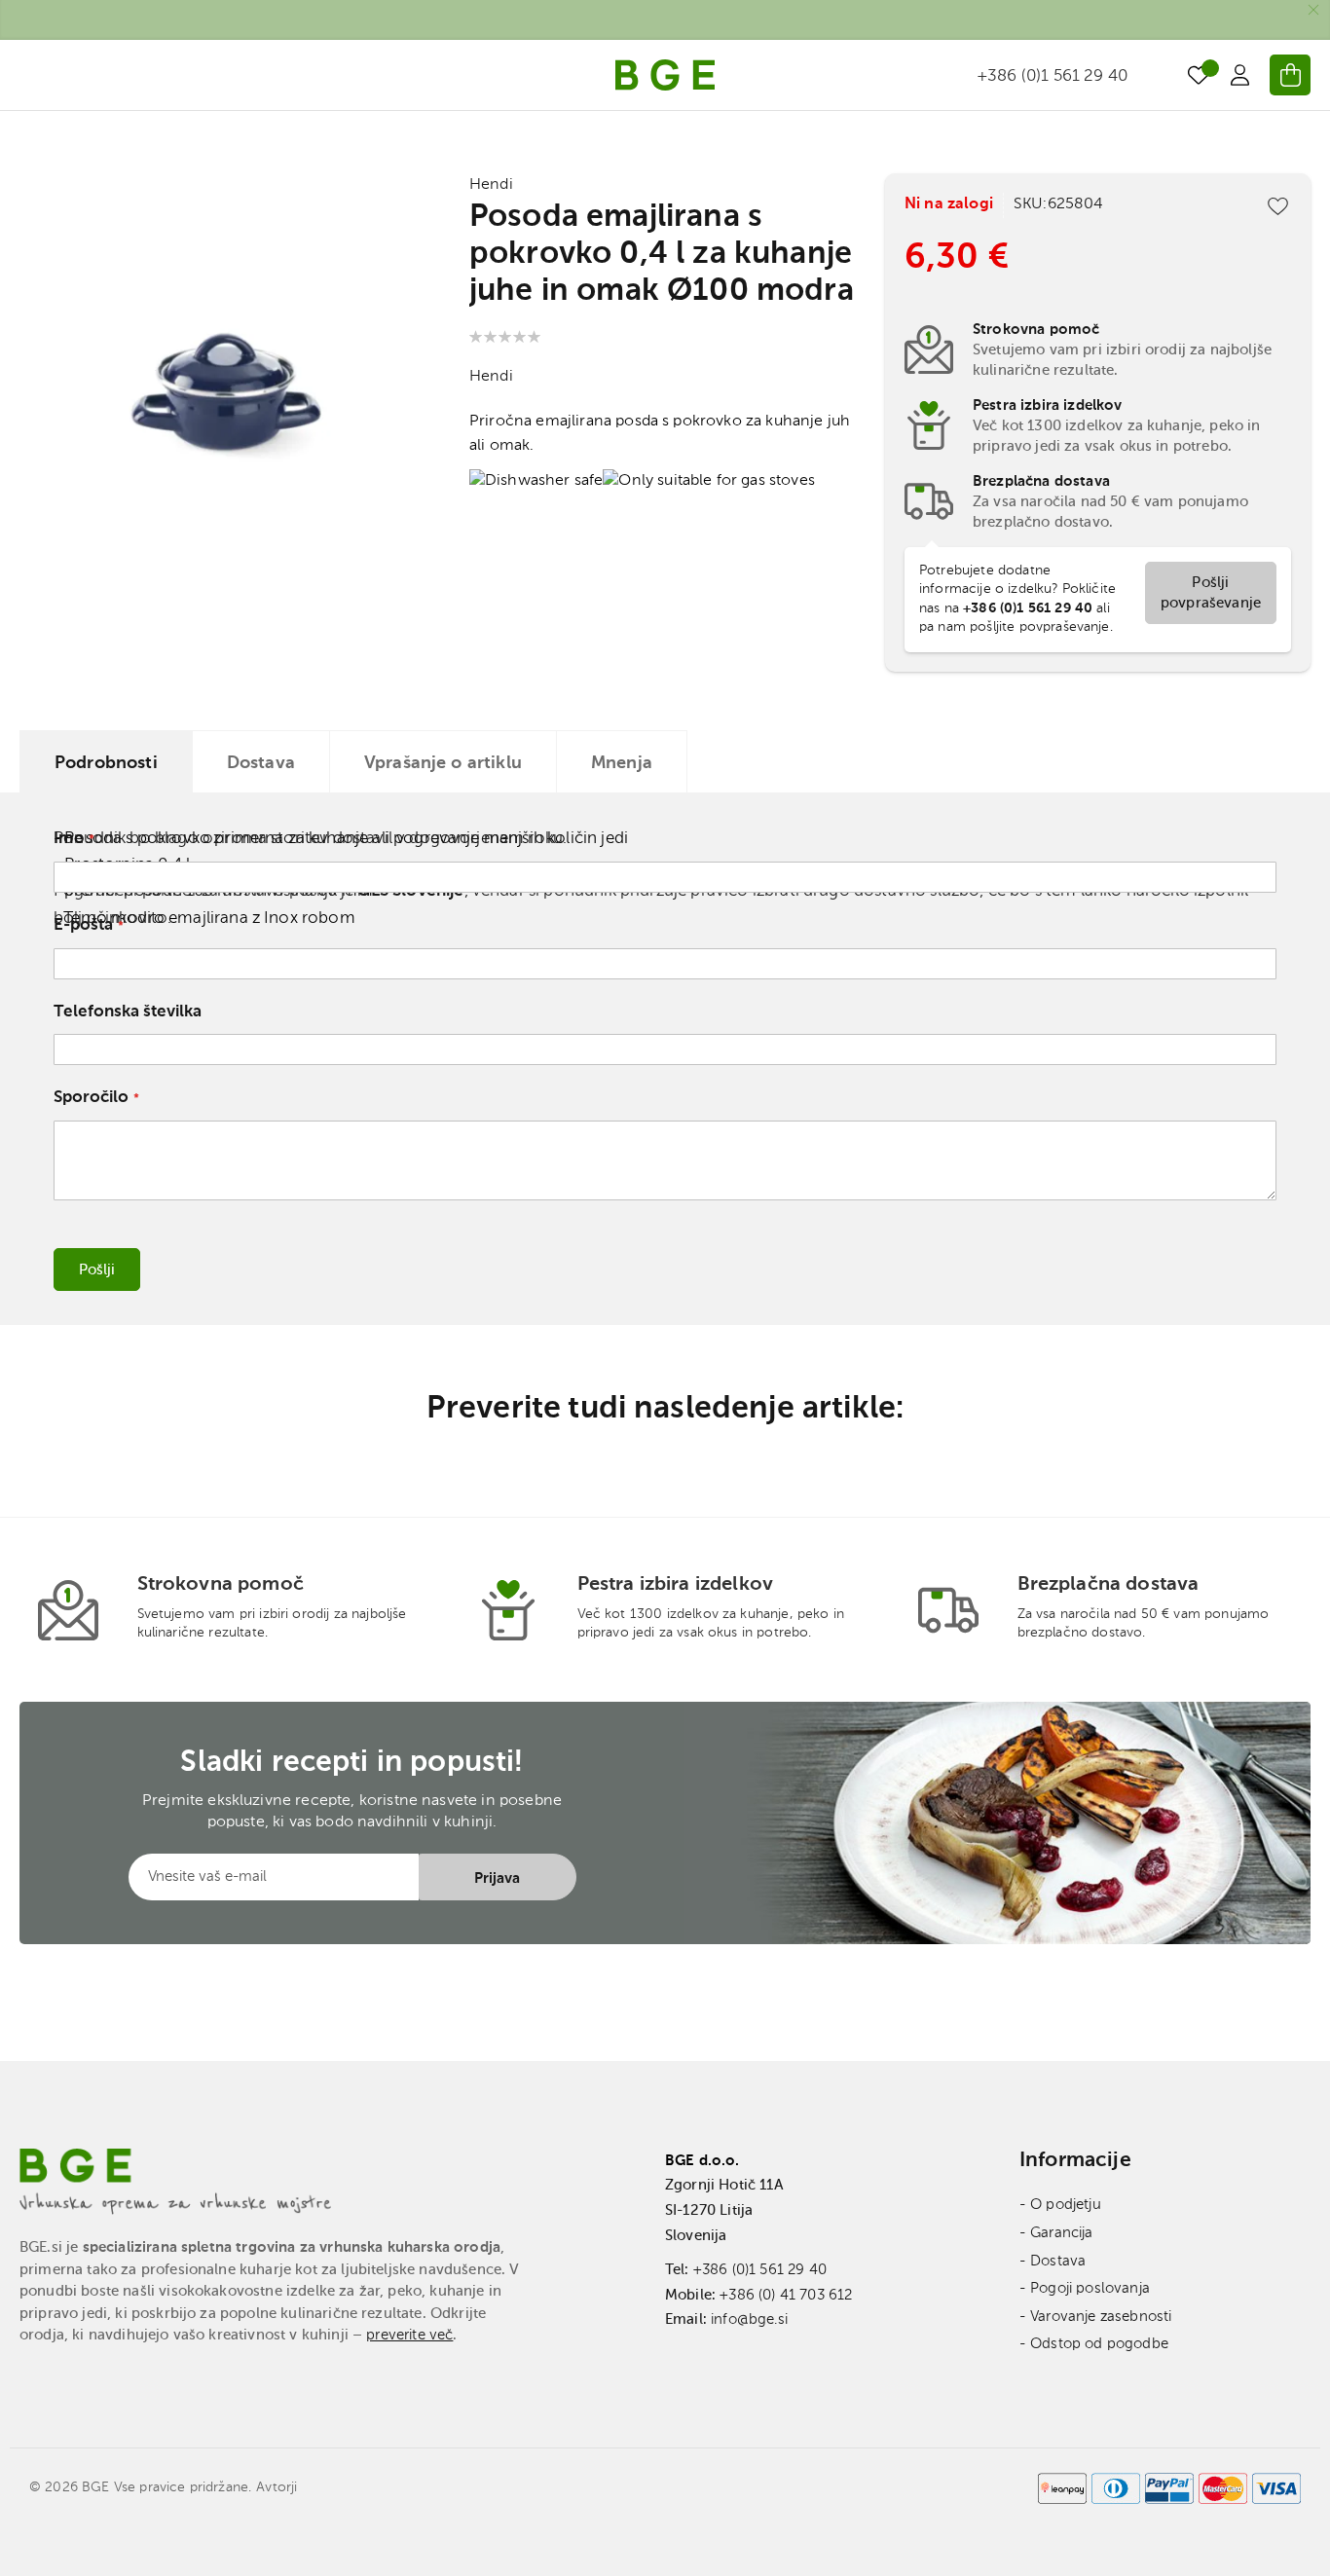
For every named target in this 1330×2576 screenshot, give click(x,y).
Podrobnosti (106, 763)
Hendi (491, 185)
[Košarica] (1290, 75)
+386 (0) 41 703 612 (786, 2295)
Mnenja (622, 763)
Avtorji (277, 2487)
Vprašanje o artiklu (443, 763)
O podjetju (1066, 2205)
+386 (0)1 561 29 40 (760, 2270)
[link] (1239, 75)
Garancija (1061, 2233)
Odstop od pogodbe (1099, 2344)
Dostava (261, 763)
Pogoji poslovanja (1090, 2288)
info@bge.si (749, 2319)
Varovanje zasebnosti (1101, 2317)
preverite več (409, 2335)
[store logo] (665, 75)
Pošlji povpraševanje (1211, 593)
